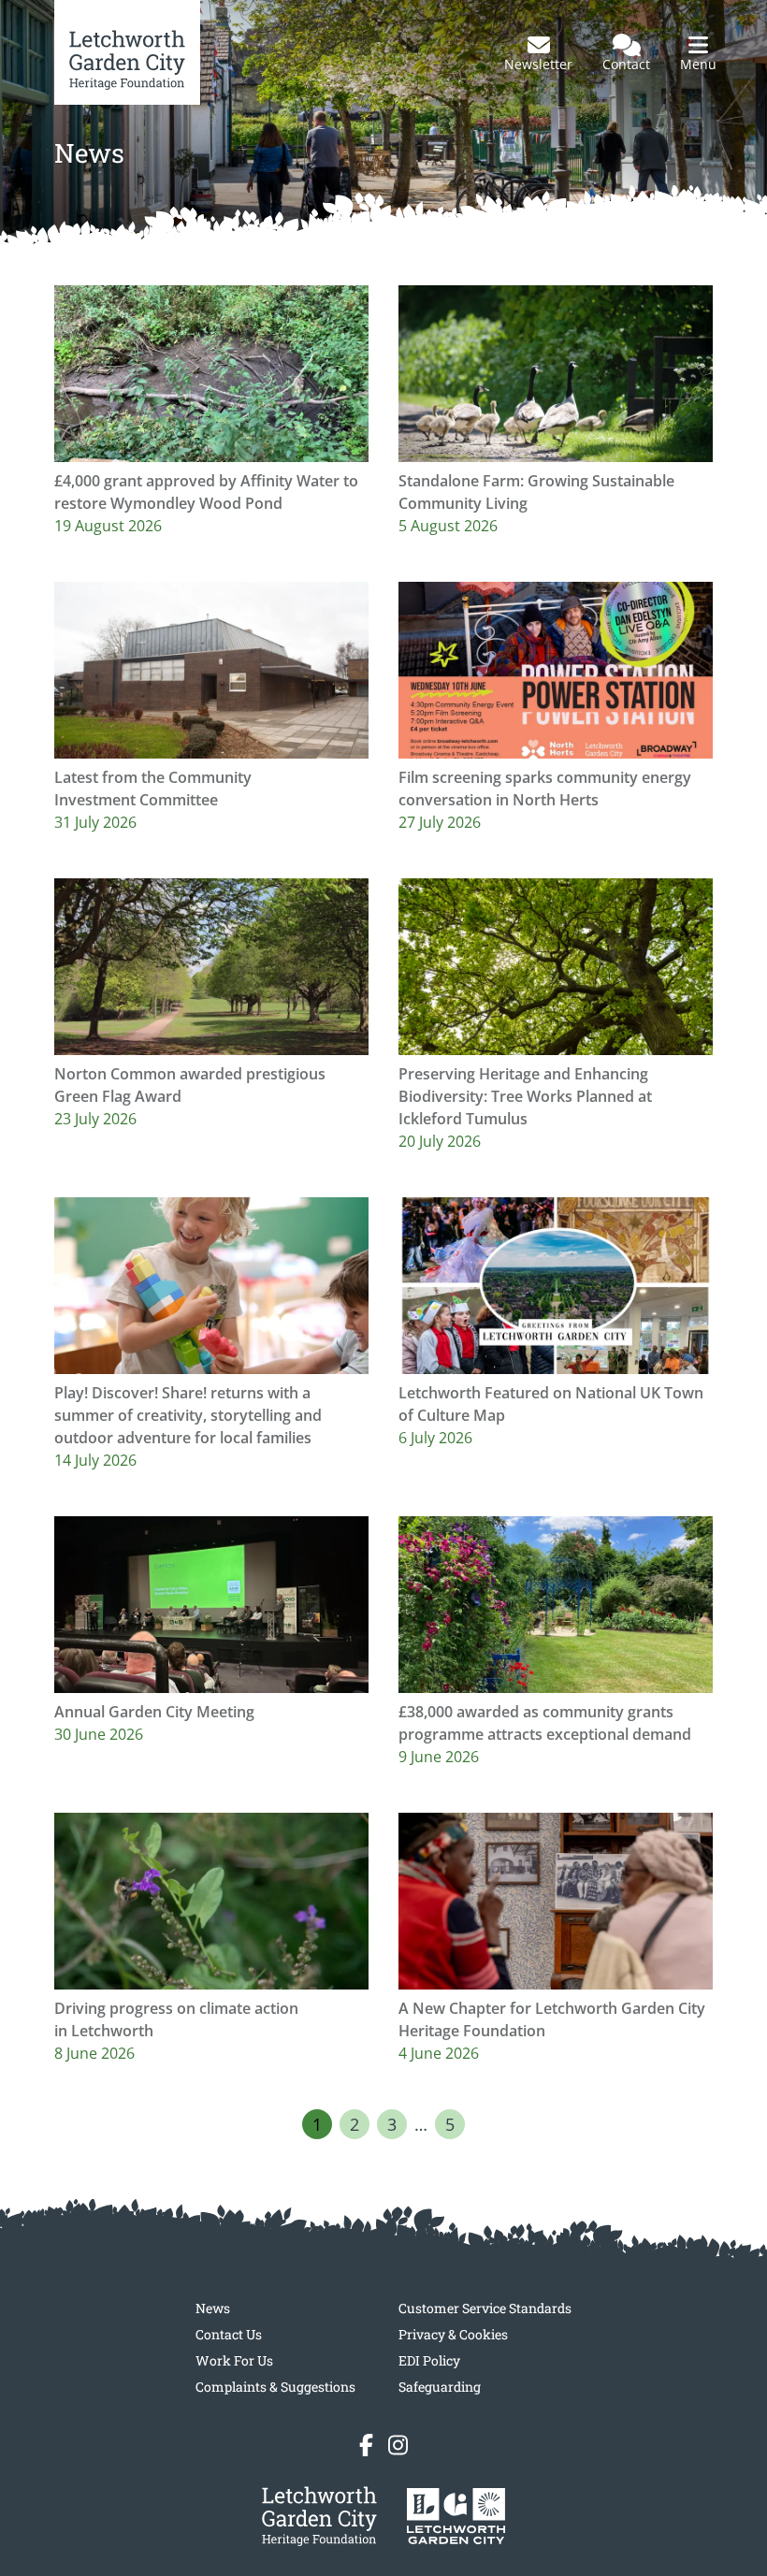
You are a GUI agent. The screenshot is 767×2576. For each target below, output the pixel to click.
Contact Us (229, 2334)
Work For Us (234, 2360)
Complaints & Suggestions (275, 2387)
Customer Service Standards (485, 2308)
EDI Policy (429, 2360)
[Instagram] (398, 2445)
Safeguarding (440, 2387)
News (213, 2308)
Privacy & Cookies (453, 2334)
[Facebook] (366, 2445)
